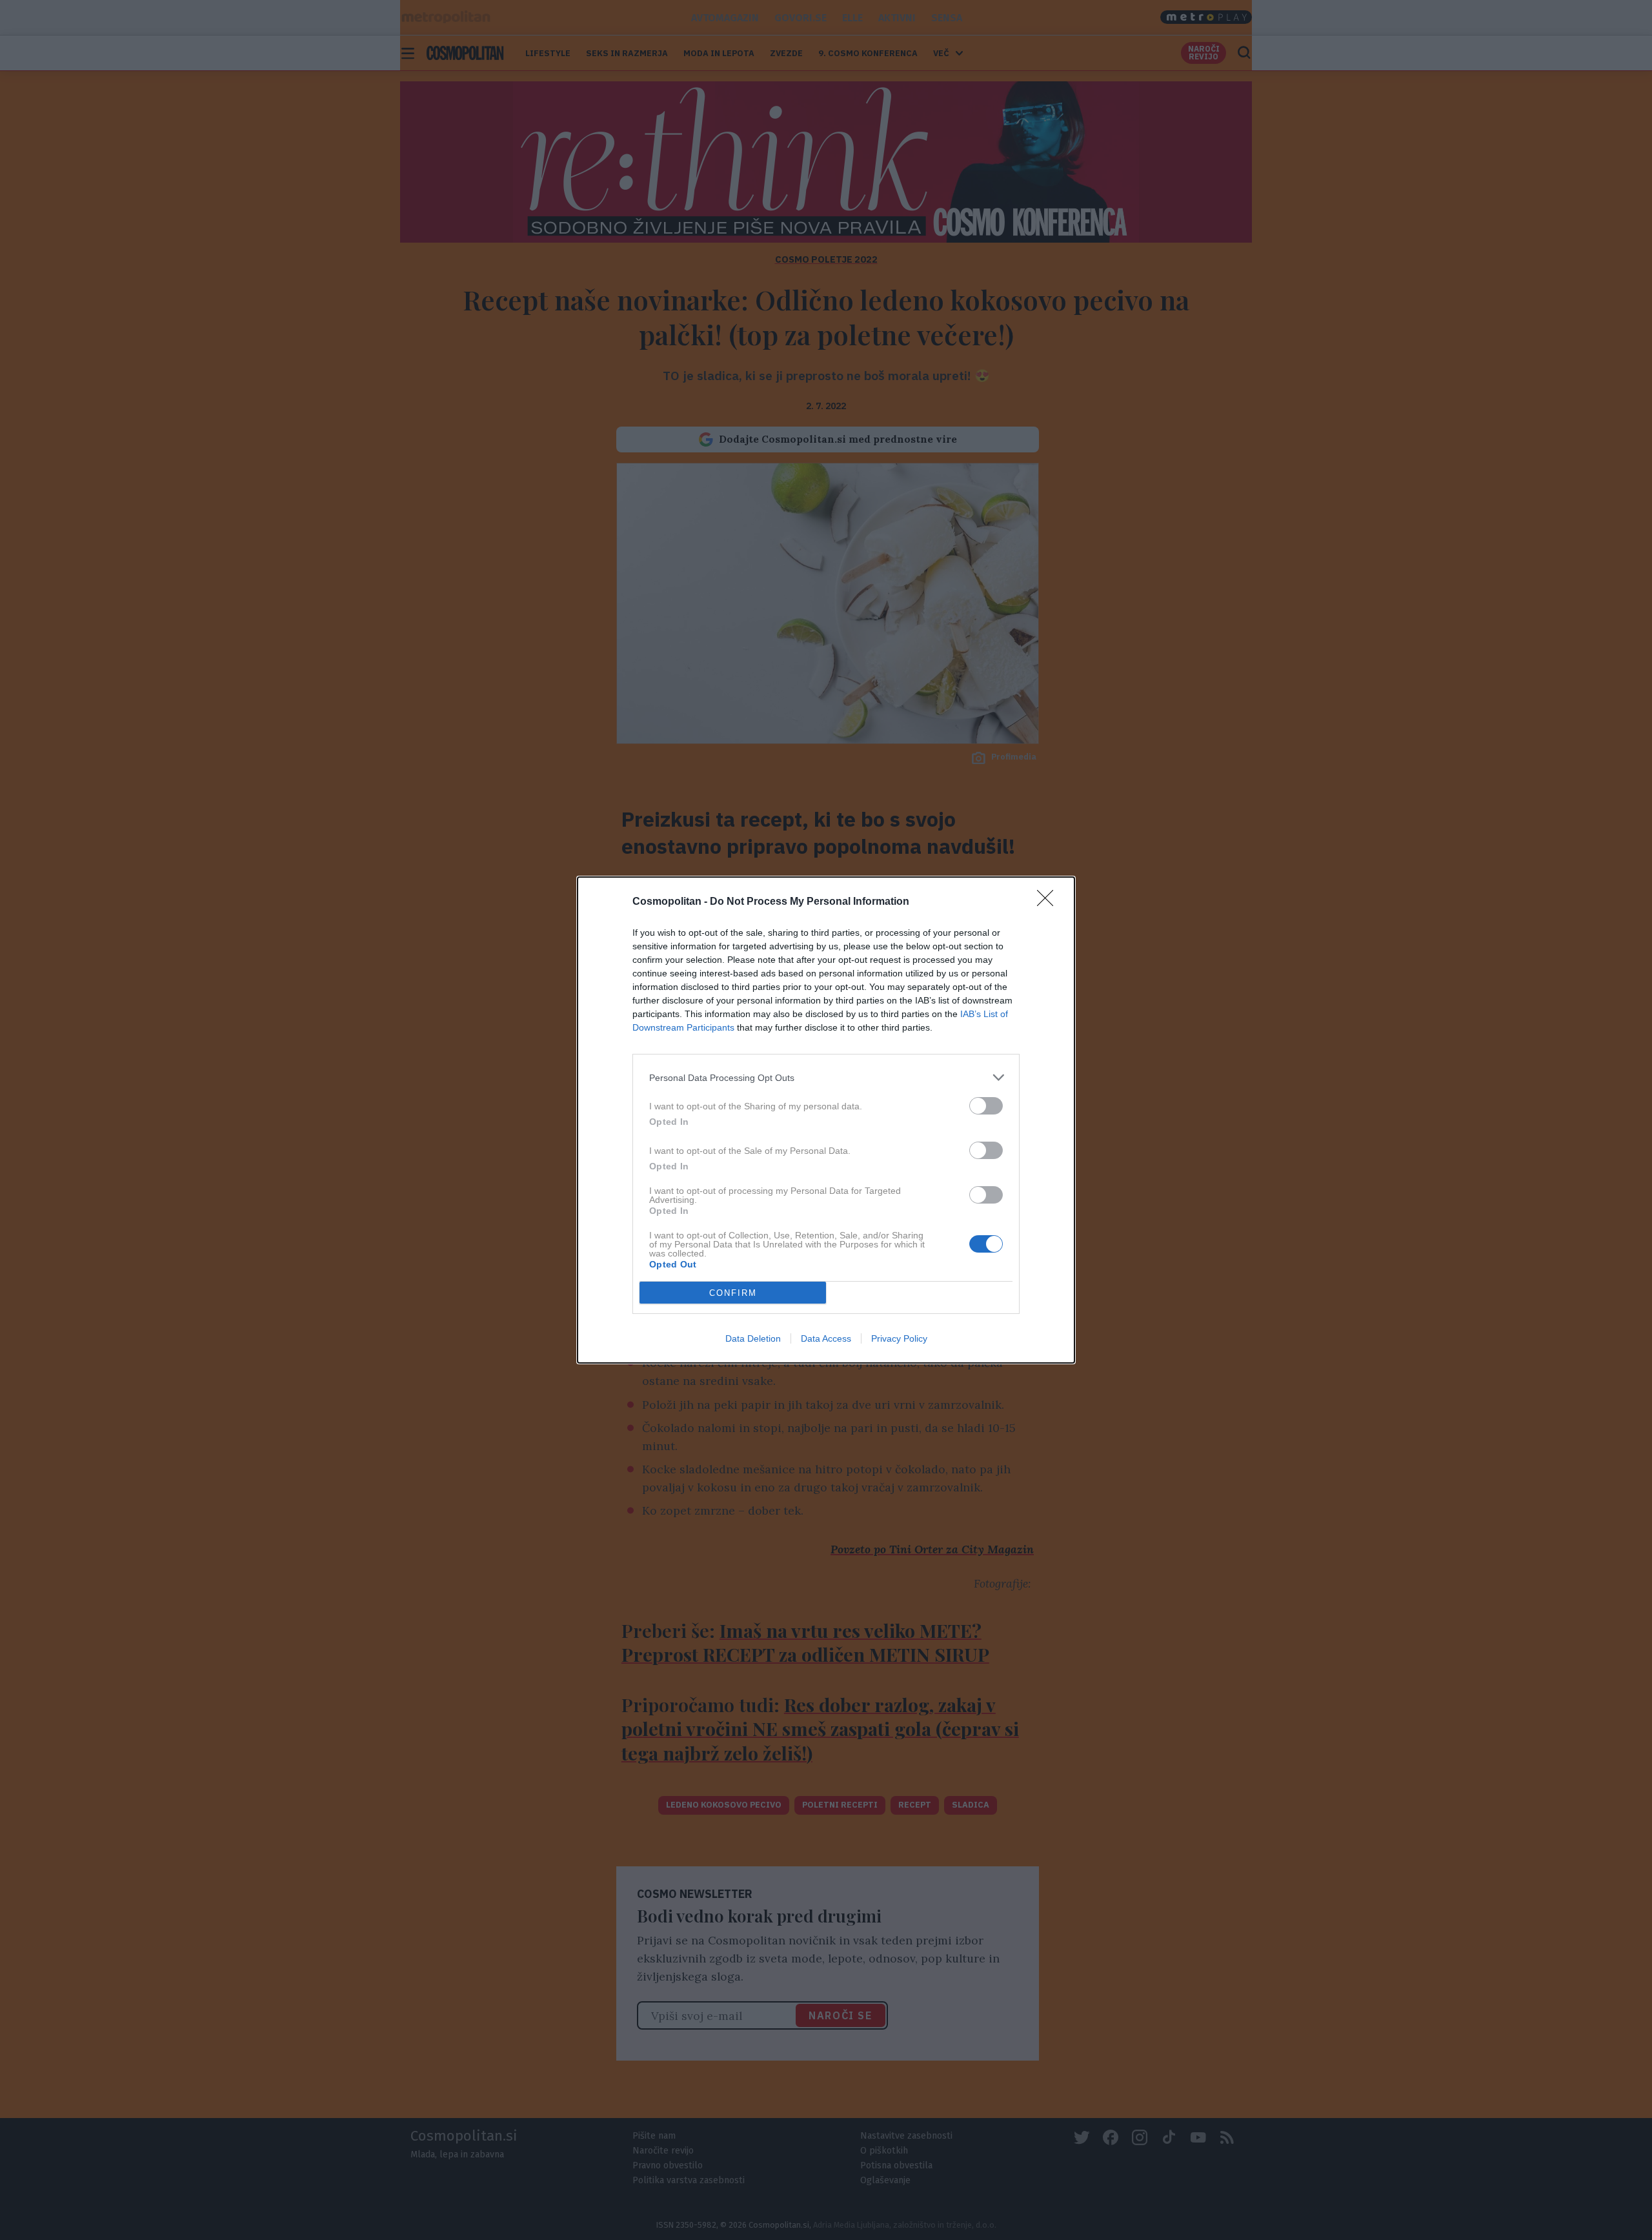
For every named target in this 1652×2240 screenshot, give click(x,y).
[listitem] (826, 1077)
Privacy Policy (899, 1338)
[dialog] (826, 1120)
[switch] (986, 1106)
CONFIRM (733, 1293)
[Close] (1049, 902)
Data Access (826, 1338)
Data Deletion (753, 1338)
